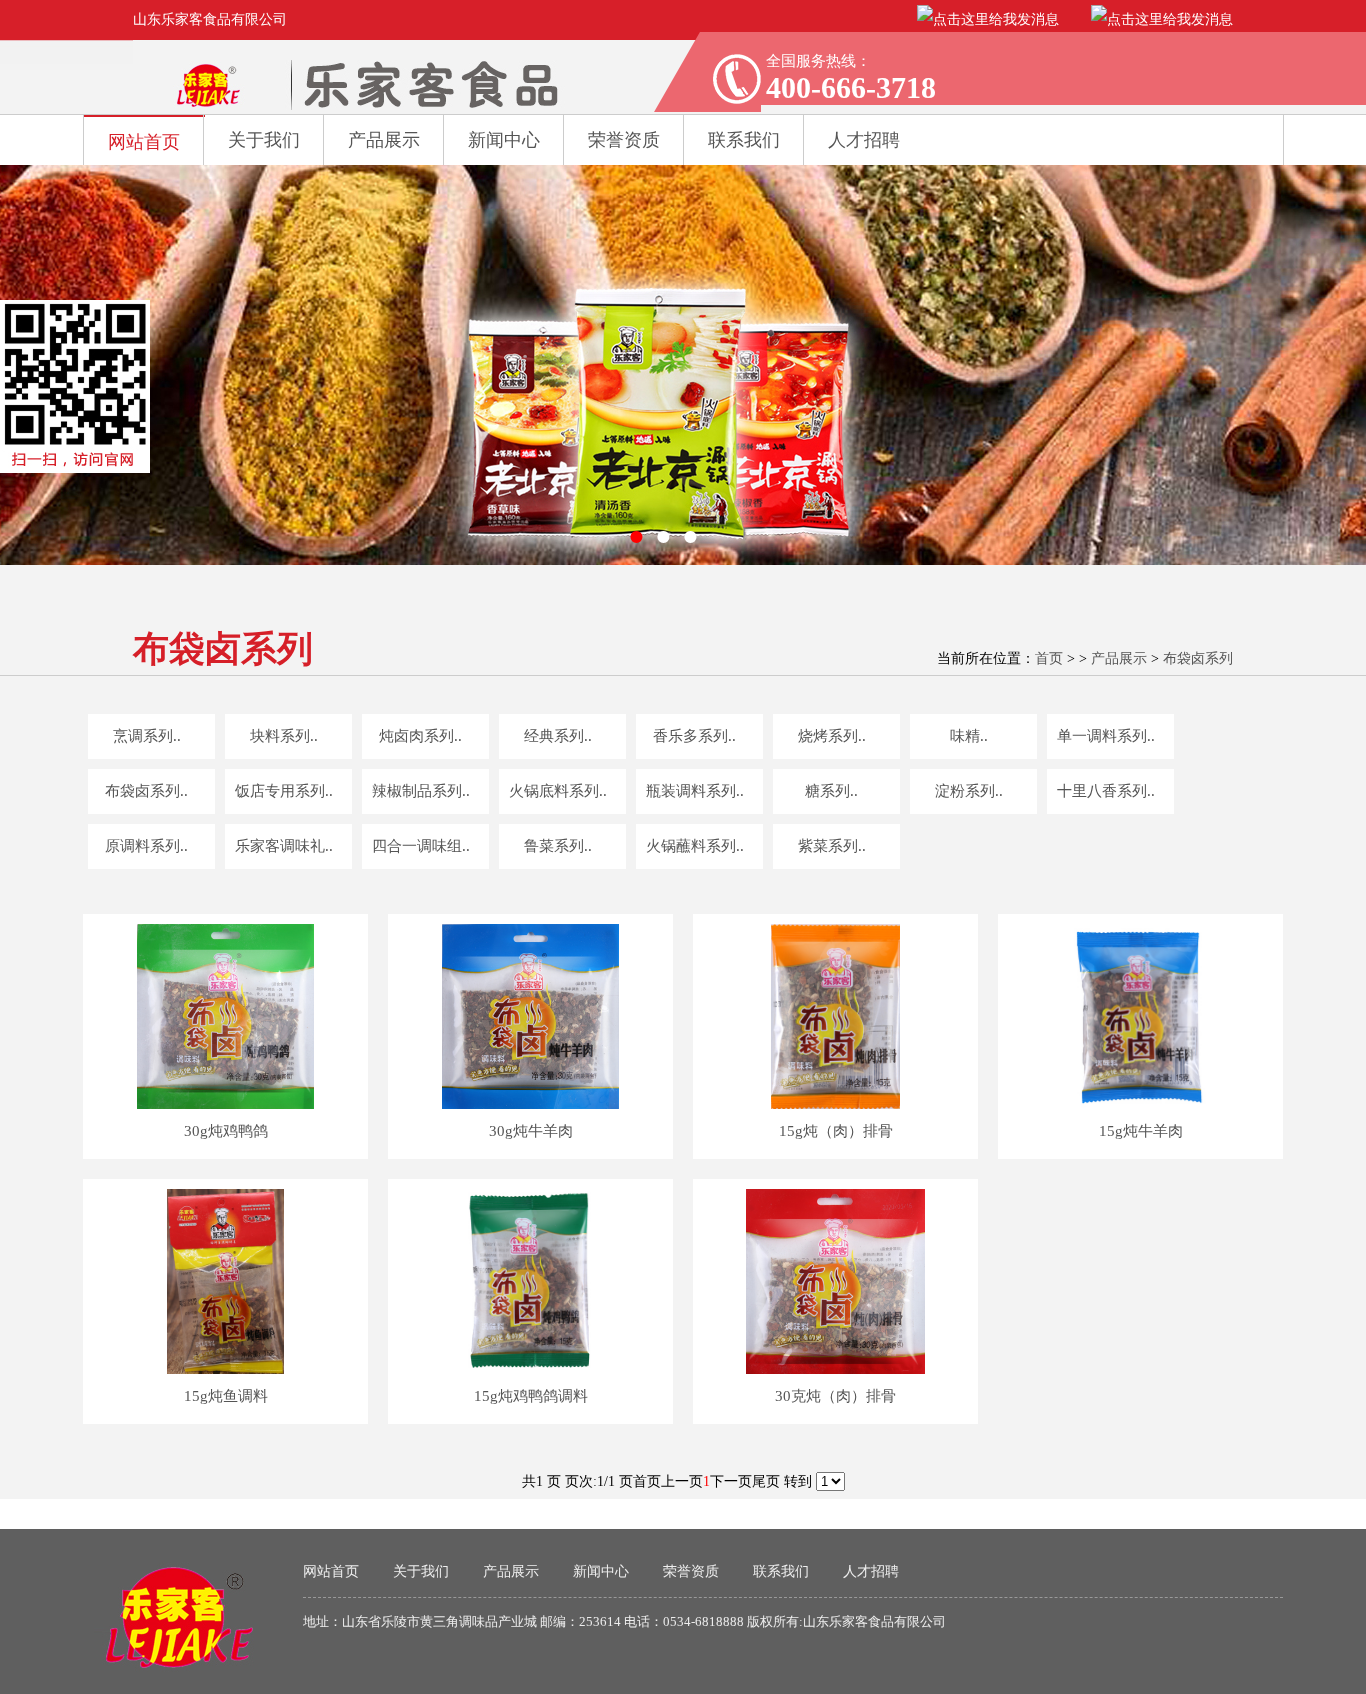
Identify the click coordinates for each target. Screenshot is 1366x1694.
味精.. (969, 736)
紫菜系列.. (832, 846)
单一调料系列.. (1106, 736)
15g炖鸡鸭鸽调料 (531, 1396)
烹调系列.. (147, 736)
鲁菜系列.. (558, 846)
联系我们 (781, 1571)
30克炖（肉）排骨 (835, 1396)
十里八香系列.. (1106, 791)
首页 (1049, 658)
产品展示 (384, 140)
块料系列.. (284, 736)
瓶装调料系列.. (695, 791)
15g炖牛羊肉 (1141, 1131)
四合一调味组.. (421, 846)
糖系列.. (831, 791)
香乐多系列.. (694, 736)
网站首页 (144, 142)
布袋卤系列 (1198, 658)
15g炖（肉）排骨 (836, 1131)
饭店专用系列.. (284, 791)
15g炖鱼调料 (226, 1396)
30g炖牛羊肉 (531, 1131)
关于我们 (264, 140)
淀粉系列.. (969, 791)
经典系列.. (558, 736)
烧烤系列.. (832, 736)
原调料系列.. (146, 846)
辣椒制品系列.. (421, 791)
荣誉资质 (624, 140)
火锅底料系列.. (558, 791)
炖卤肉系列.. (420, 736)
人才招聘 (871, 1571)
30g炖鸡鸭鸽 (226, 1131)
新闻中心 (504, 140)
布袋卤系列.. (146, 791)
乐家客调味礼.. (284, 846)
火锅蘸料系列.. (695, 846)
